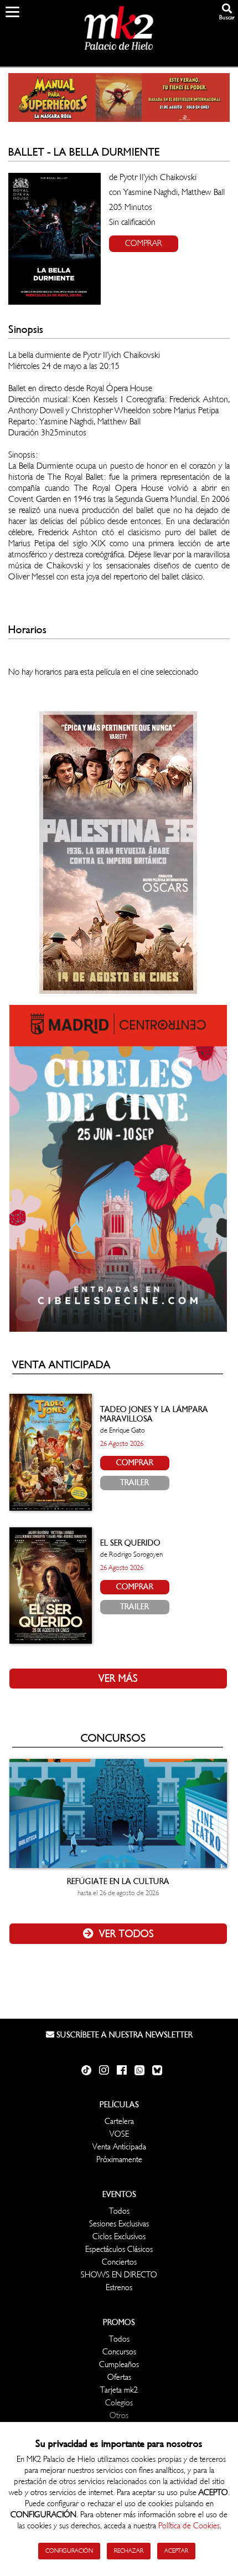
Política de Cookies (189, 2526)
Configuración (69, 2551)
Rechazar (129, 2551)
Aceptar (176, 2551)
